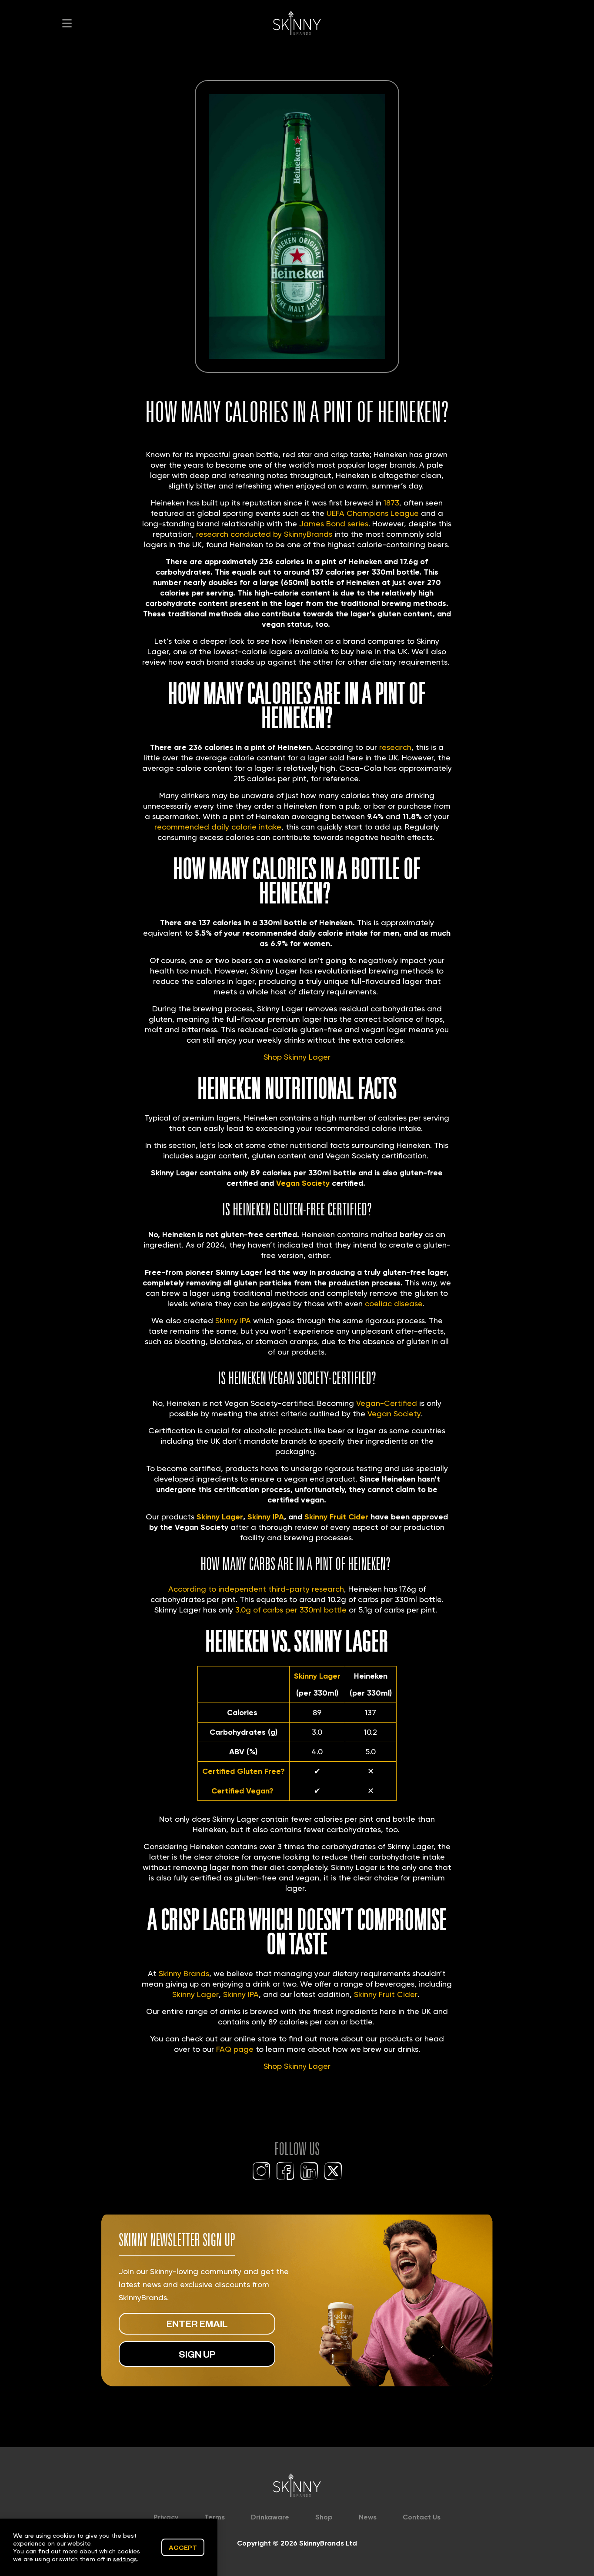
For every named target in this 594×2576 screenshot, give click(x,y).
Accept (183, 2547)
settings (125, 2559)
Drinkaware (270, 2517)
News (368, 2517)
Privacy (166, 2517)
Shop (324, 2517)
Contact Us (422, 2517)
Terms (215, 2517)
